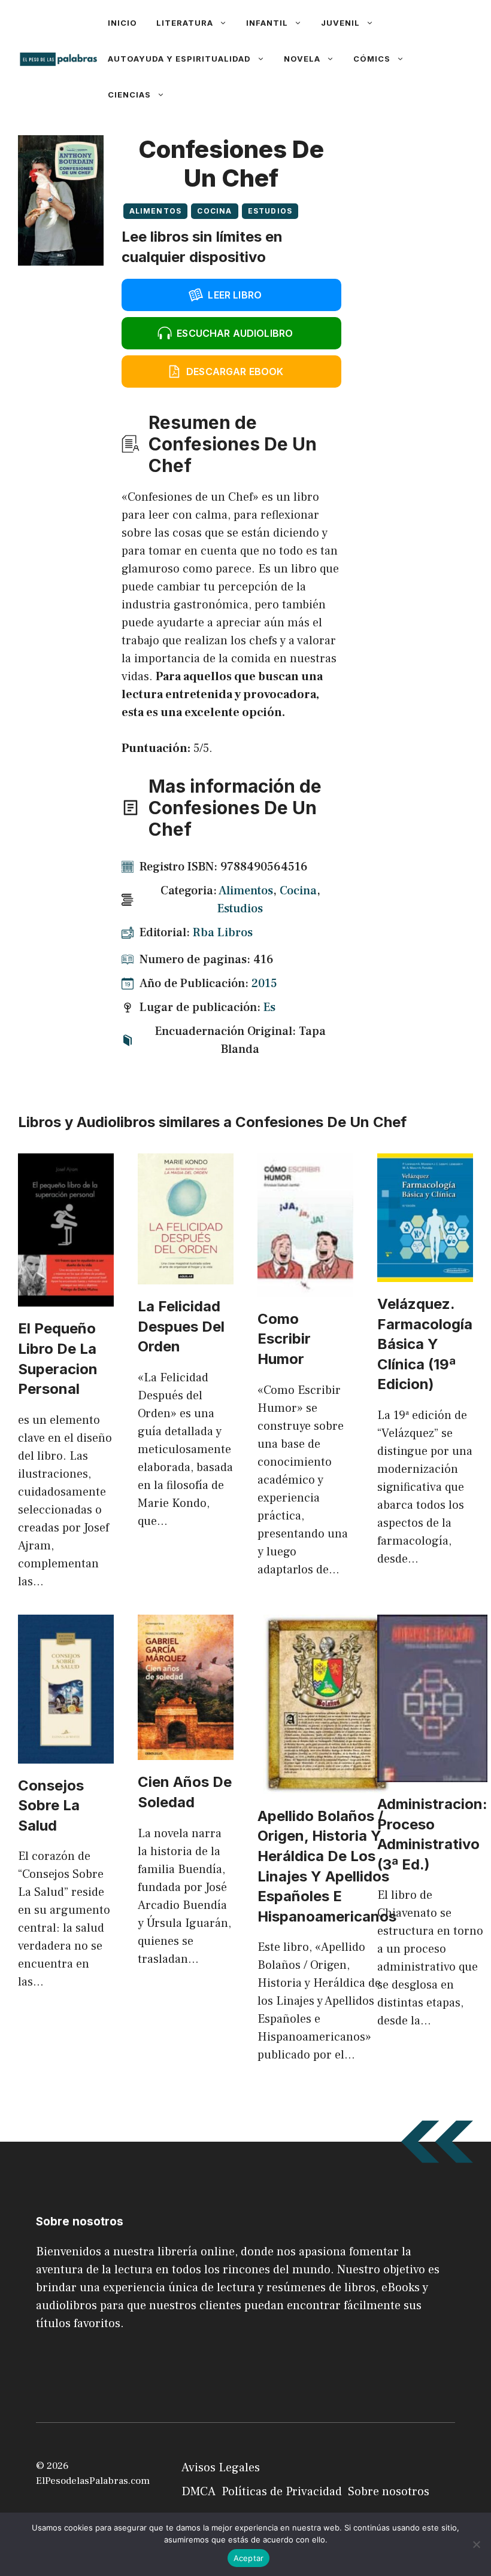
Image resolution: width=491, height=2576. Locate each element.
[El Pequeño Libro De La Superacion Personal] (66, 1298)
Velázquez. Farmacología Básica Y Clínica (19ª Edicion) (425, 1344)
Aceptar (249, 2558)
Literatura (185, 23)
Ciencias (129, 95)
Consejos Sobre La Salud (51, 1805)
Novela (302, 59)
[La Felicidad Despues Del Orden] (186, 1275)
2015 (264, 983)
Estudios (270, 211)
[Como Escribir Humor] (305, 1288)
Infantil (267, 23)
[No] (476, 2544)
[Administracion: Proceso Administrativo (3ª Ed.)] (432, 1773)
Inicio (122, 23)
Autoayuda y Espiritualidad (179, 59)
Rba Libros (223, 933)
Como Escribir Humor (284, 1339)
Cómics (372, 59)
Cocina (214, 211)
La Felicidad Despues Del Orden (181, 1326)
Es (269, 1007)
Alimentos (156, 211)
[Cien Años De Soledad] (186, 1751)
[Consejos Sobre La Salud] (66, 1755)
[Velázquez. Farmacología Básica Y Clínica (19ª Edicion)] (425, 1273)
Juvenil (340, 23)
